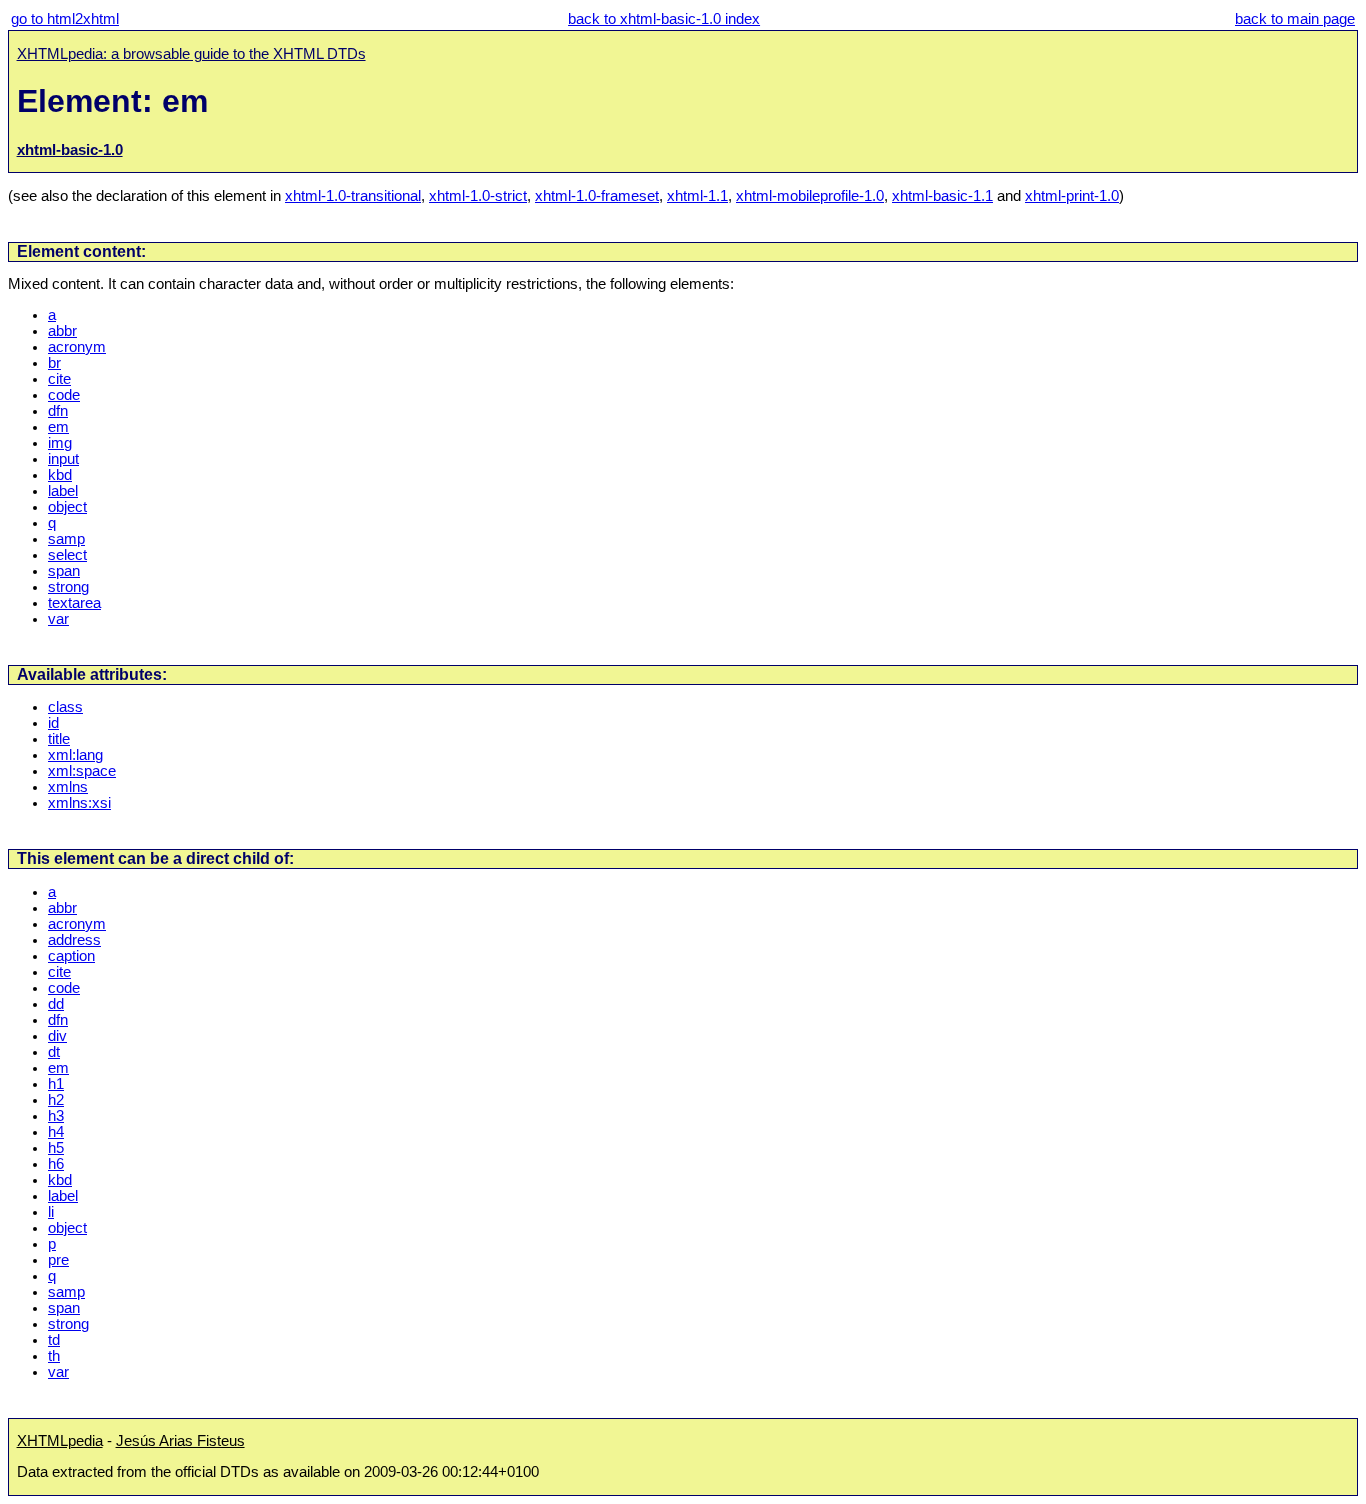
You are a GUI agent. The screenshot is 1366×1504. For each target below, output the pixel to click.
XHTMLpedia (60, 1441)
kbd (60, 475)
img (60, 443)
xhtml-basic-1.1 (942, 196)
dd (56, 1004)
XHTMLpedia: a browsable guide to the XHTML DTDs (191, 54)
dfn (58, 411)
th (54, 1356)
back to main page (1295, 19)
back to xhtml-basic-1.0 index (664, 19)
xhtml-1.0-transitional (353, 196)
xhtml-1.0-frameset (597, 196)
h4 (56, 1132)
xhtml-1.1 (697, 196)
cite (59, 379)
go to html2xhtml (65, 19)
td (54, 1340)
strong (68, 587)
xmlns (68, 787)
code (64, 395)
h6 (56, 1164)
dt (54, 1052)
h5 (56, 1148)
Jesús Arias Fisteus (180, 1441)
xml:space (82, 771)
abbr (62, 331)
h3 (56, 1116)
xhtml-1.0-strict (478, 196)
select (67, 555)
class (65, 707)
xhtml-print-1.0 (1072, 196)
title (59, 739)
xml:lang (75, 755)
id (53, 723)
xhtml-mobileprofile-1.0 (810, 196)
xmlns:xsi (79, 803)
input (63, 459)
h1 (56, 1084)
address (74, 940)
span (64, 571)
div (57, 1036)
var (58, 619)
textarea (74, 603)
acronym (77, 347)
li (51, 1212)
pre (58, 1260)
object (67, 507)
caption (71, 956)
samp (66, 539)
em (58, 427)
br (54, 363)
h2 (56, 1100)
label (63, 491)
